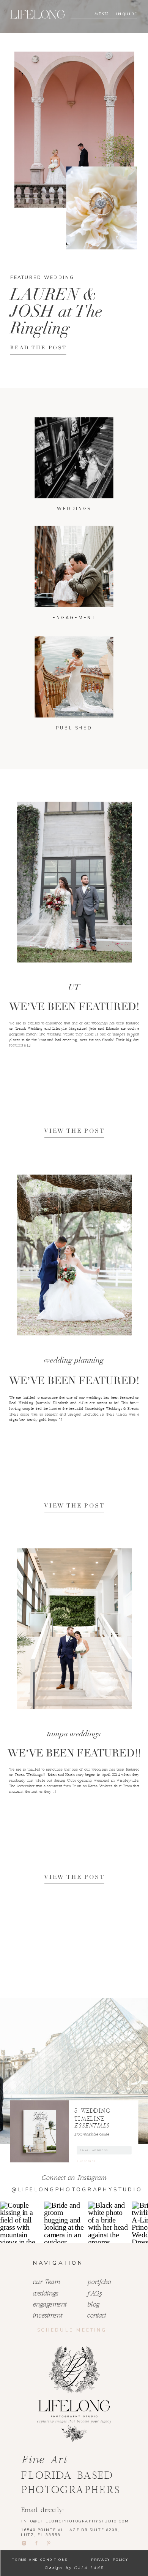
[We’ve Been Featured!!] (74, 1629)
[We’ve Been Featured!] (74, 882)
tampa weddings (74, 1734)
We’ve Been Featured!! (74, 1753)
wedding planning (74, 1360)
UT (74, 988)
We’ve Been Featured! (74, 1007)
